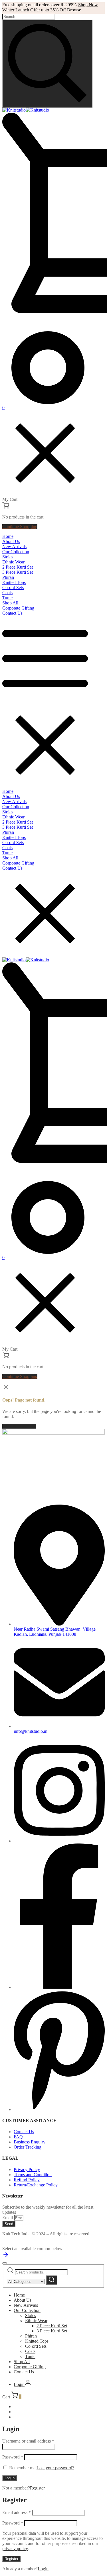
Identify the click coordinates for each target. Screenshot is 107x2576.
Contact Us (24, 2372)
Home (19, 2295)
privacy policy (15, 2549)
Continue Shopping (20, 527)
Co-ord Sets (36, 2346)
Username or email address (28, 2441)
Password (13, 2457)
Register (37, 2488)
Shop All (22, 2362)
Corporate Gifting (30, 2367)
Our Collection (27, 2310)
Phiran (31, 2336)
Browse (74, 10)
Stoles (31, 2315)
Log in (10, 2478)
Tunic (30, 2356)
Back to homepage (19, 1426)
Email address (17, 2512)
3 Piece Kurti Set (52, 2331)
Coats (30, 2351)
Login (43, 2569)
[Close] (5, 2263)
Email (8, 2218)
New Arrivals (26, 2305)
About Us (23, 2300)
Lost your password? (55, 2468)
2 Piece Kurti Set (52, 2326)
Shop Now (88, 5)
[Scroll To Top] (6, 2257)
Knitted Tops (37, 2341)
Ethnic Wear (36, 2321)
